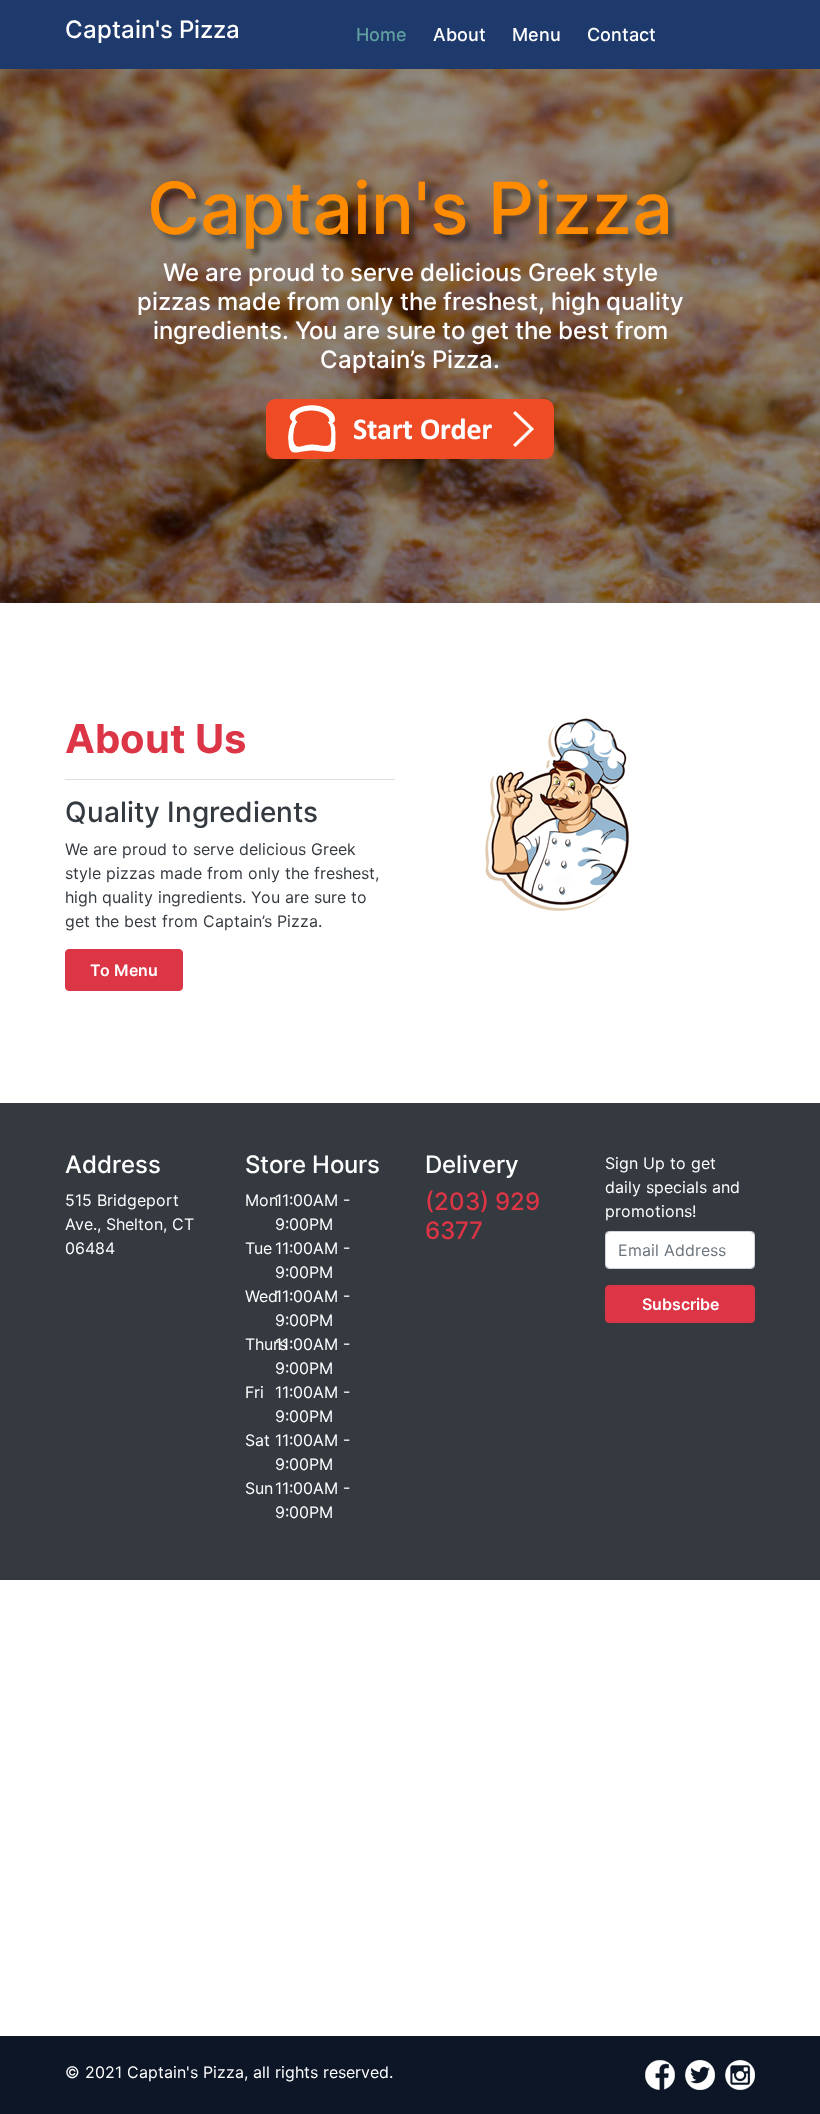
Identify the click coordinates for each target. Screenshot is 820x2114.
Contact (621, 34)
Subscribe (680, 1304)
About (459, 34)
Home (381, 34)
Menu (536, 34)
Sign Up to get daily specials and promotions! (672, 1187)
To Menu (124, 970)
